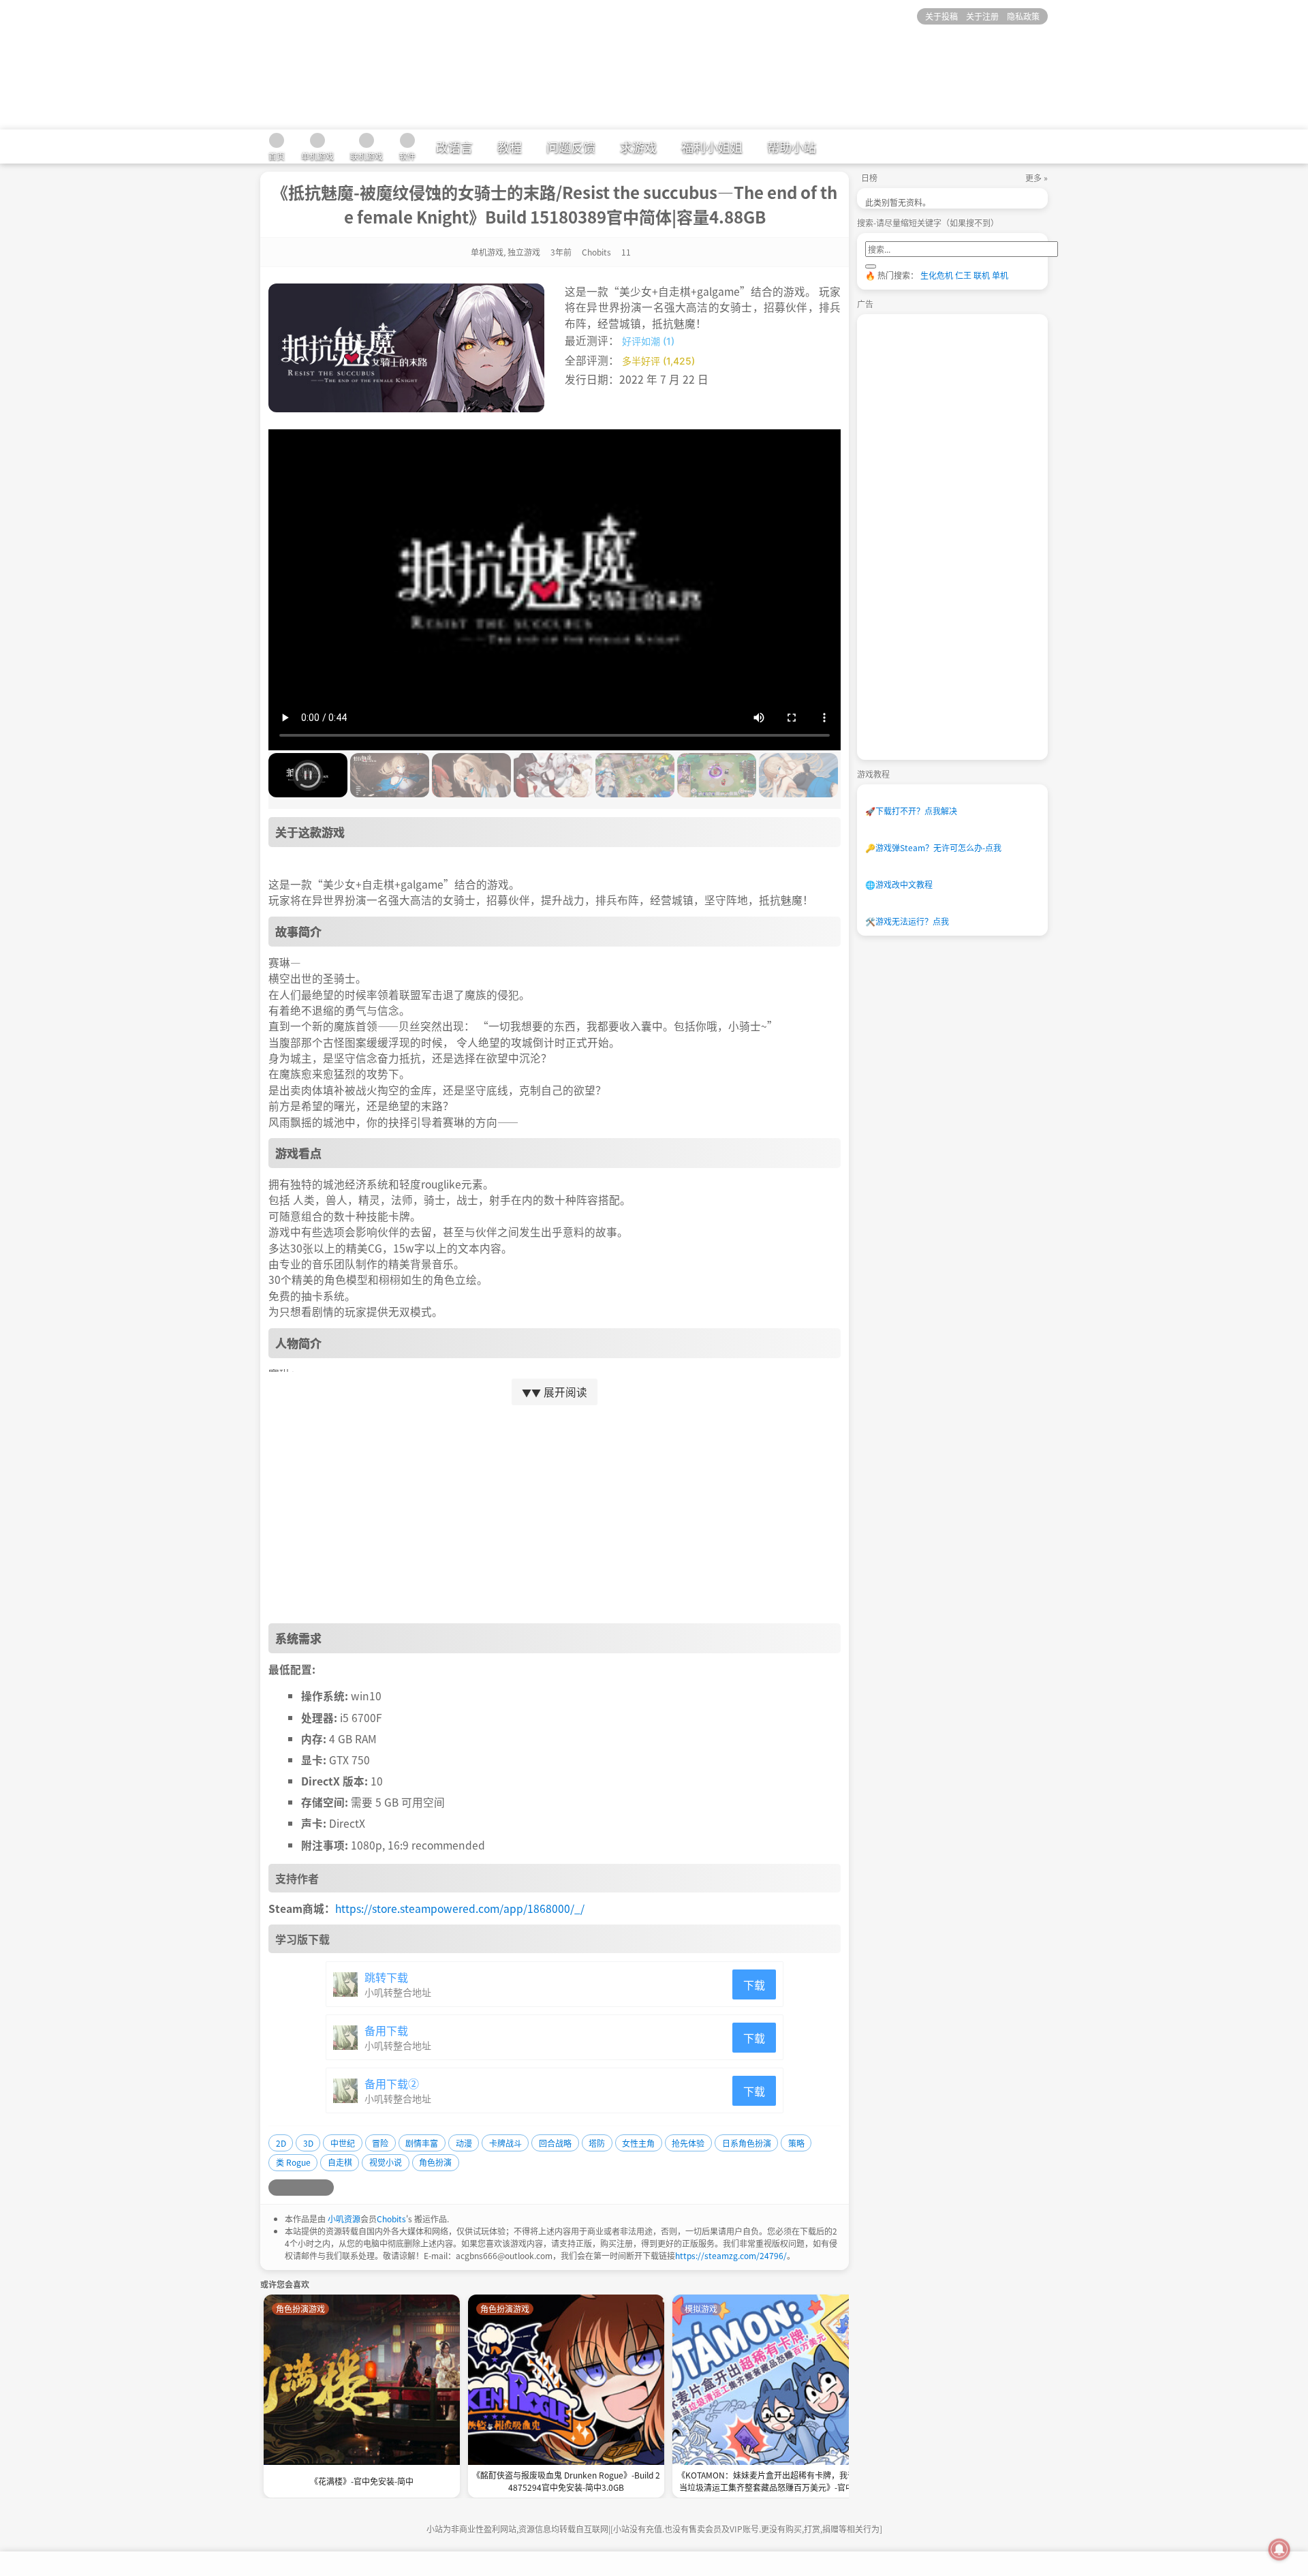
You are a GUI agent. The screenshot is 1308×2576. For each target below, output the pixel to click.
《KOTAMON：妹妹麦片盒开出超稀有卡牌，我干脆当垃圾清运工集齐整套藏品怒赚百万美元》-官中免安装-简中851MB (770, 2482)
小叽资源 (344, 2219)
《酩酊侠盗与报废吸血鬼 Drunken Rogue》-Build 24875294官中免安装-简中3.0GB (566, 2481)
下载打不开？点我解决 (911, 811)
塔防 (597, 2143)
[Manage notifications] (1279, 2549)
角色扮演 (435, 2162)
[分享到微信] (309, 2188)
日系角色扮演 (747, 2143)
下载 (754, 1984)
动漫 (464, 2143)
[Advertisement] (555, 1514)
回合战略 (555, 2143)
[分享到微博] (277, 2188)
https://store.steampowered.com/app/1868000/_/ (460, 1908)
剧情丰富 (422, 2143)
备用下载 (386, 2030)
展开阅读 (555, 1392)
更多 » (1037, 178)
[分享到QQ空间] (293, 2188)
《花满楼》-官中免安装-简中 (362, 2481)
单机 (1000, 275)
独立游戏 (524, 252)
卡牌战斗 (505, 2143)
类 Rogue (293, 2162)
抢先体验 (688, 2143)
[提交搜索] (871, 266)
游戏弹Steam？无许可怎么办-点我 (933, 847)
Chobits (391, 2219)
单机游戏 (487, 252)
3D (308, 2143)
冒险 (380, 2143)
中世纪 (343, 2143)
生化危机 (937, 275)
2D (281, 2143)
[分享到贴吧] (326, 2188)
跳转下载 (386, 1977)
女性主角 (638, 2143)
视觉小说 (386, 2162)
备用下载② (392, 2083)
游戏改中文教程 (899, 884)
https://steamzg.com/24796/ (731, 2255)
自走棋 (340, 2162)
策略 (796, 2143)
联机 (982, 275)
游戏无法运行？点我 (907, 921)
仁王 (963, 275)
